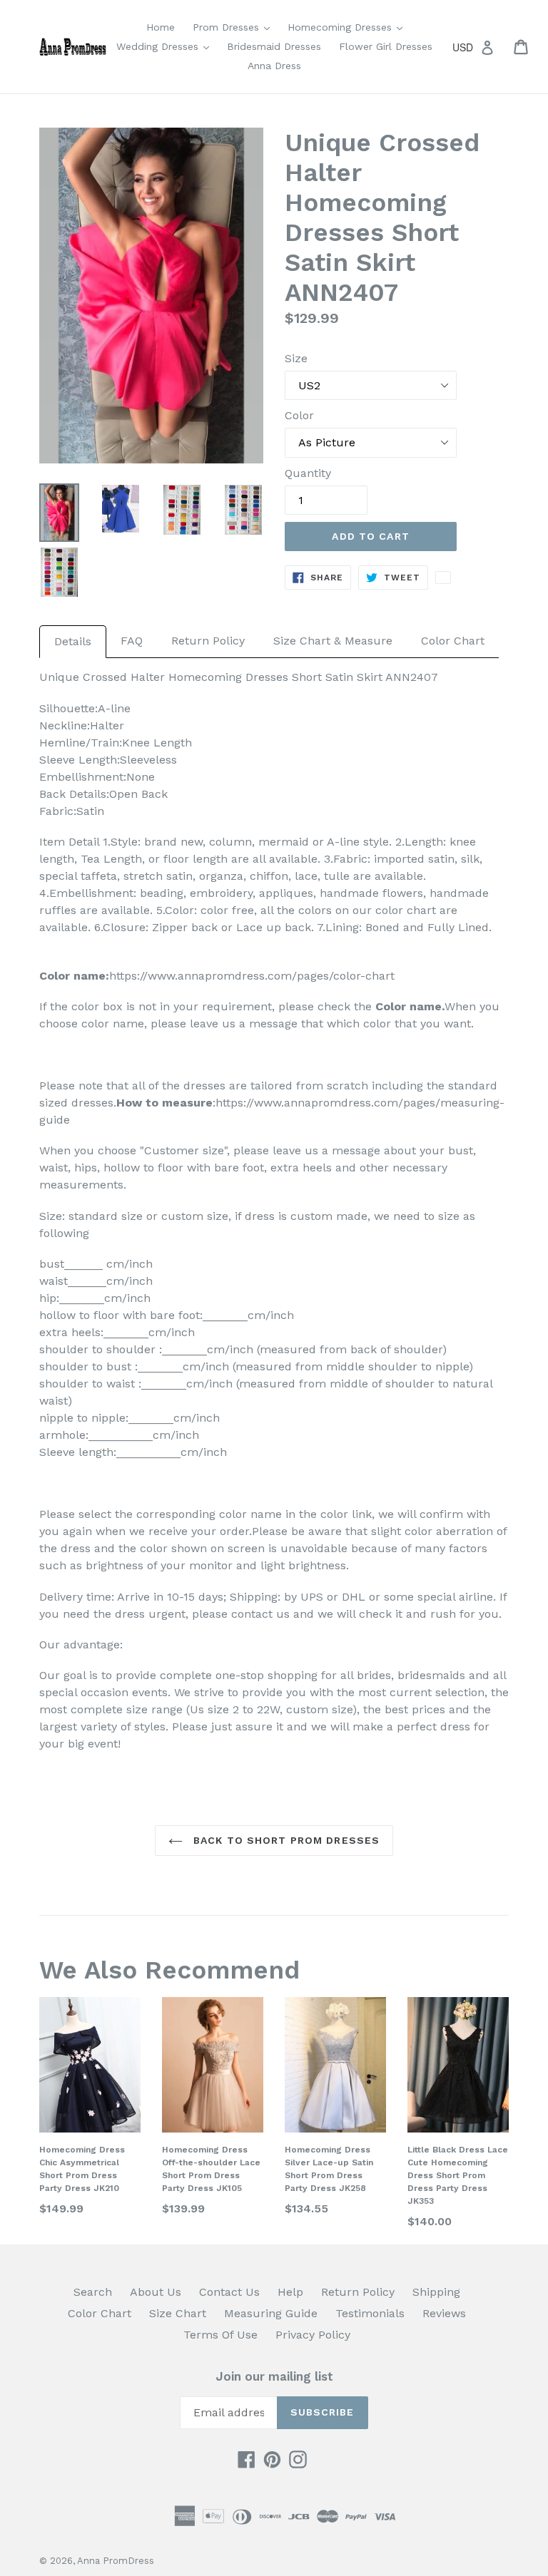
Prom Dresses (235, 27)
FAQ (132, 641)
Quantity (308, 473)
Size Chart (178, 2313)
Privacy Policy (313, 2335)
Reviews (444, 2313)
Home (161, 27)
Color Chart (453, 641)
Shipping (436, 2292)
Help (290, 2292)
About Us (156, 2292)
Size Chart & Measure (333, 641)
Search (93, 2292)
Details (73, 641)
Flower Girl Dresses (386, 46)
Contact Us (229, 2292)
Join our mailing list (274, 2376)
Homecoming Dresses (349, 27)
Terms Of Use (220, 2335)
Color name (409, 1006)
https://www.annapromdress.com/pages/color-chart (252, 976)
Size (296, 358)
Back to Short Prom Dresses (285, 1840)
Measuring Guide (271, 2313)
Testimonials (370, 2313)
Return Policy (208, 641)
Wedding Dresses (166, 46)
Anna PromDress (116, 2561)
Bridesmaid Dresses (274, 46)
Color (299, 415)
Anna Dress (274, 66)
